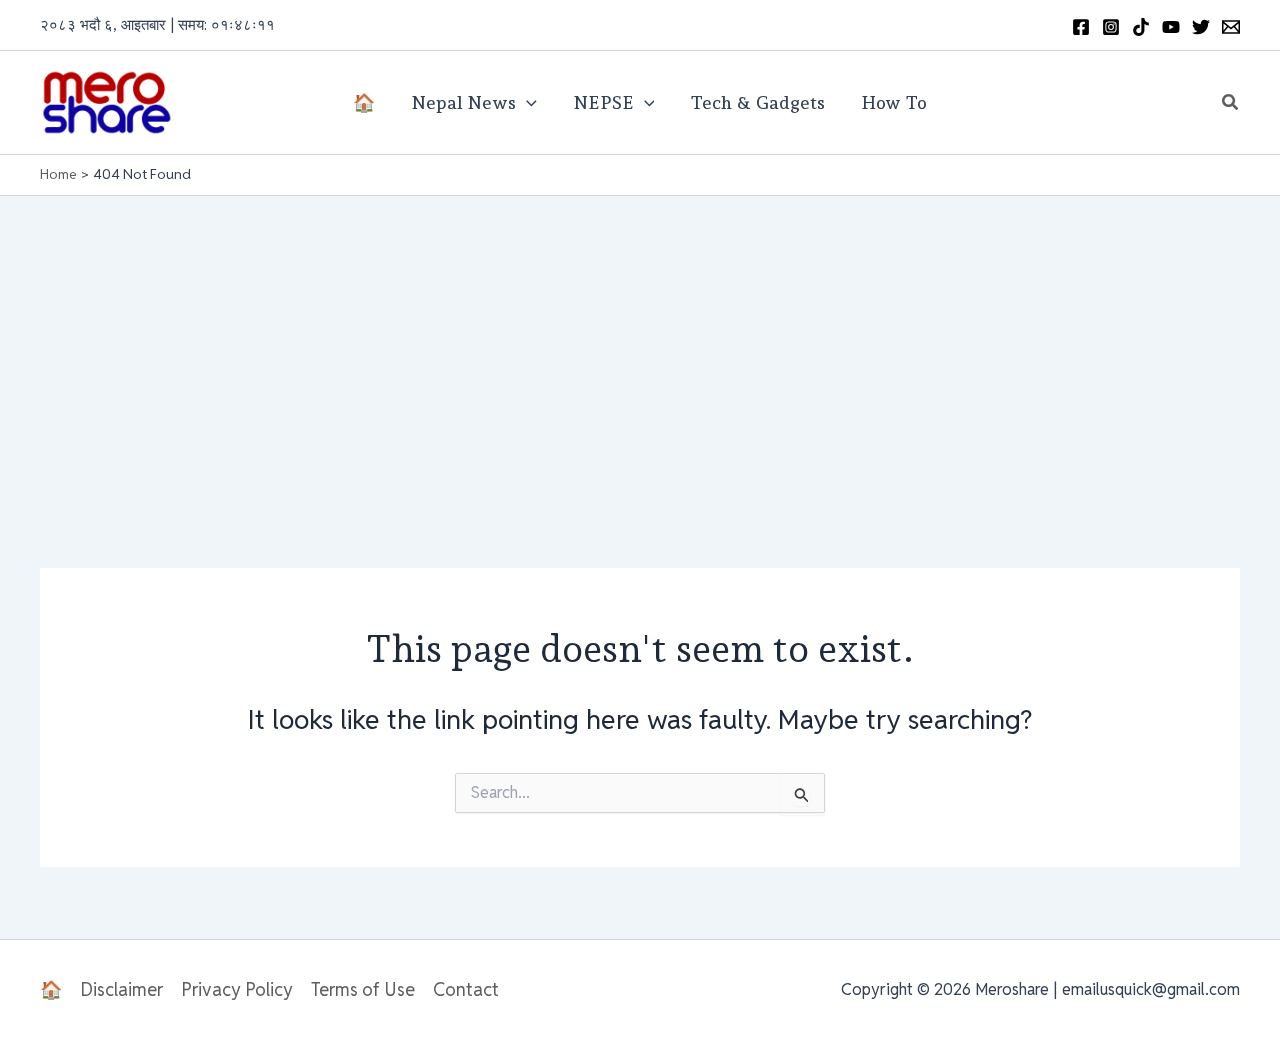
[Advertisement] (640, 346)
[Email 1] (1231, 27)
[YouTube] (1171, 27)
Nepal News (463, 102)
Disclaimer (121, 989)
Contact (466, 989)
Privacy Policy (237, 989)
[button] (1231, 103)
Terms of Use (363, 989)
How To (894, 102)
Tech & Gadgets (757, 102)
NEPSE (603, 102)
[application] (526, 103)
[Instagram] (1111, 27)
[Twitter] (1201, 27)
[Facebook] (1081, 27)
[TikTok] (1141, 27)
